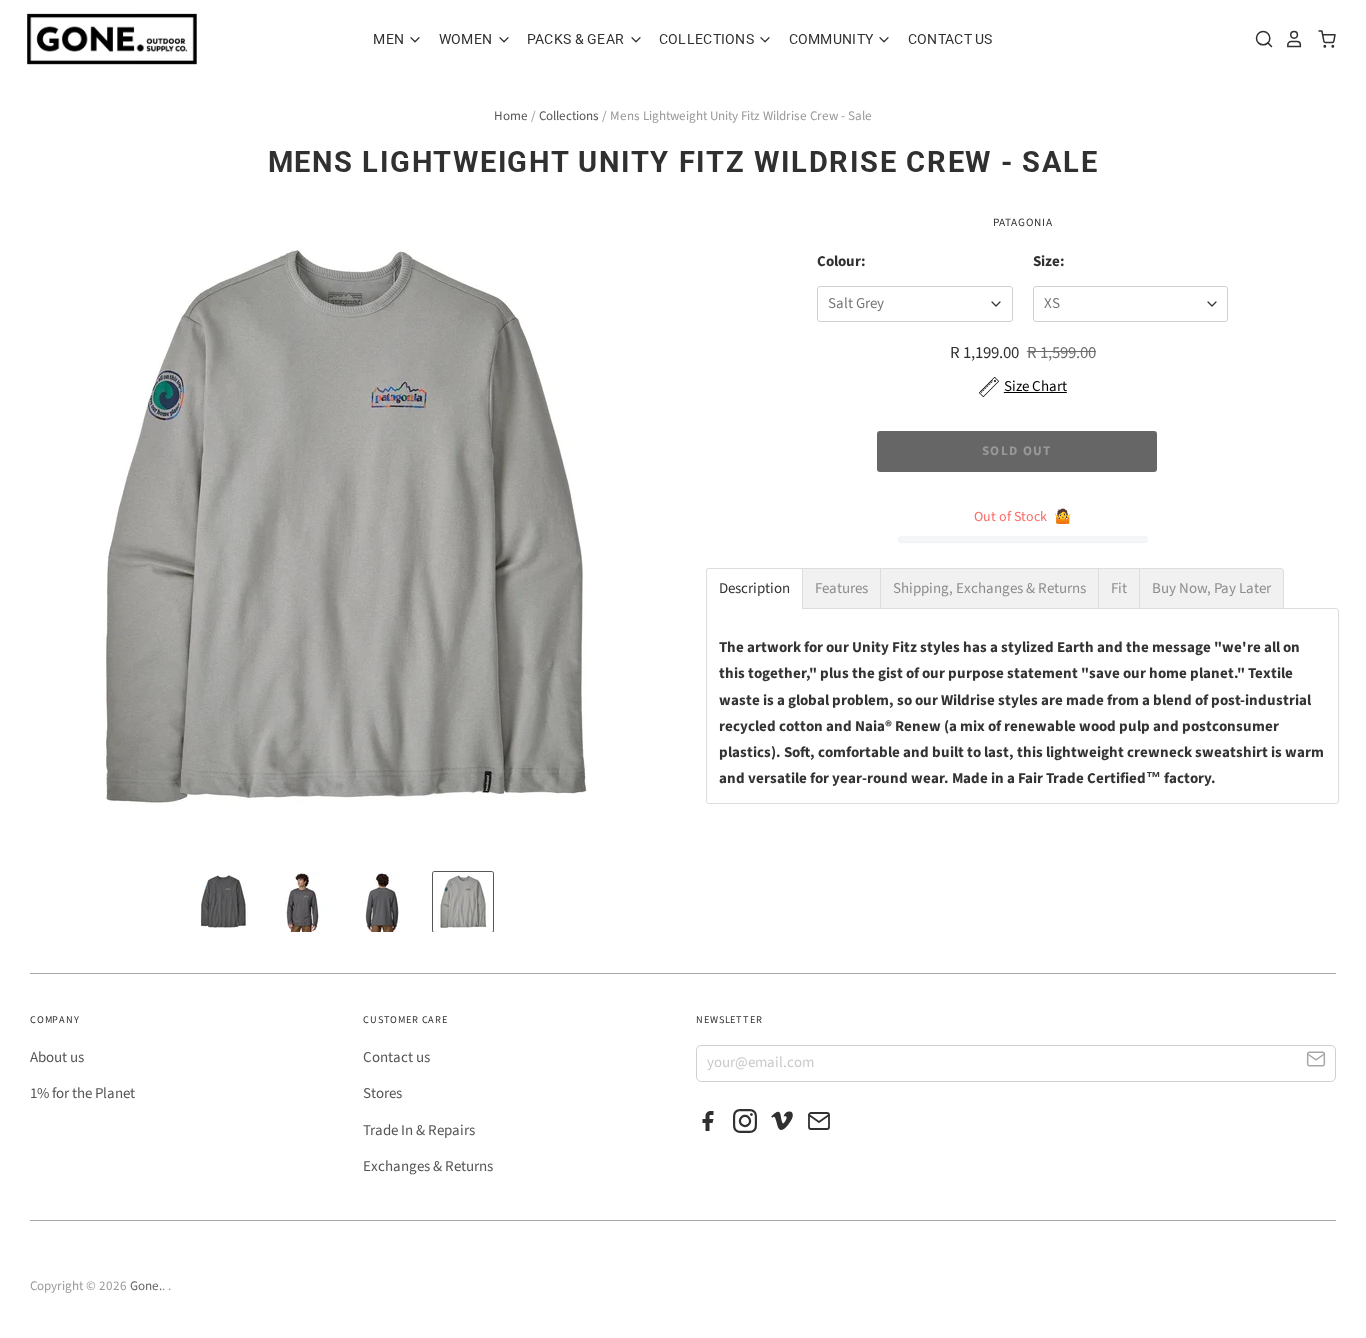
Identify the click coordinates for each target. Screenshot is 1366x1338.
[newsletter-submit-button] (1316, 1062)
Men (390, 39)
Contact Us (950, 39)
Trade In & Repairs (419, 1130)
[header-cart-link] (1321, 39)
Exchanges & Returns (428, 1166)
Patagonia (1023, 222)
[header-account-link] (1289, 39)
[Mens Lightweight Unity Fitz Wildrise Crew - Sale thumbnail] (223, 902)
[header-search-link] (1259, 39)
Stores (382, 1093)
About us (57, 1057)
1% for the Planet (82, 1093)
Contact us (396, 1057)
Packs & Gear (577, 39)
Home (511, 116)
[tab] (754, 588)
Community (833, 39)
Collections (708, 39)
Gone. (146, 1286)
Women (467, 39)
